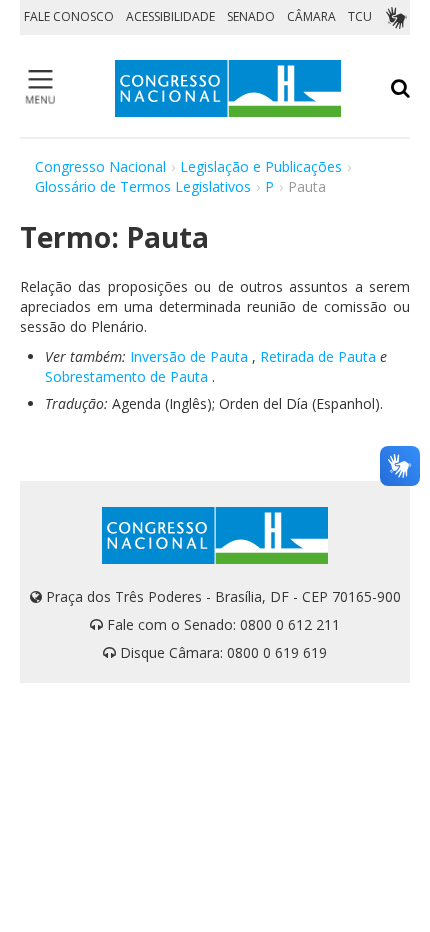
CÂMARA (311, 16)
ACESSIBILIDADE (170, 16)
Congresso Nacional (100, 166)
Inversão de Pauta (189, 356)
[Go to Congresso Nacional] (228, 88)
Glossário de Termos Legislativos (143, 186)
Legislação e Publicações (261, 166)
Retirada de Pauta (318, 356)
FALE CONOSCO (69, 16)
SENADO (251, 16)
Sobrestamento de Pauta (126, 376)
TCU (360, 16)
